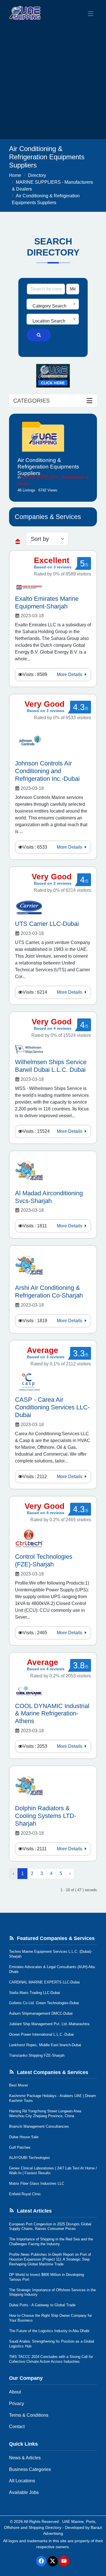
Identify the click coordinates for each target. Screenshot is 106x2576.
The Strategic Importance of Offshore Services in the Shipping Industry (52, 2292)
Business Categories (30, 2469)
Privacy (17, 2404)
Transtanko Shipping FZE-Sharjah (37, 2055)
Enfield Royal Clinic (25, 2194)
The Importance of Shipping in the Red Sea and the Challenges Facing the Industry (51, 2242)
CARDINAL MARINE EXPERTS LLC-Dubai (44, 1982)
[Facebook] (41, 2561)
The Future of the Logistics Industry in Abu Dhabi (49, 2331)
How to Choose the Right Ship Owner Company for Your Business (50, 2318)
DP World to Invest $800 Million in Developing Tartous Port (46, 2277)
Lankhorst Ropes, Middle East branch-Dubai (45, 2045)
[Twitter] (53, 2561)
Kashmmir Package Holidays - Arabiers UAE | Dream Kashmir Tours (52, 2098)
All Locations (22, 2481)
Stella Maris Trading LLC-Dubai (34, 1993)
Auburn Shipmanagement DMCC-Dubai (41, 2013)
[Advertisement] (53, 83)
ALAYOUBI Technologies (30, 2158)
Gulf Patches (20, 2147)
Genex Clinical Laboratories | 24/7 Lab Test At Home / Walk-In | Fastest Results (53, 2171)
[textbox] (53, 306)
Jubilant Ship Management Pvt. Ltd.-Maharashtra (49, 2024)
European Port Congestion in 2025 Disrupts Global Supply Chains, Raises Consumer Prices (50, 2226)
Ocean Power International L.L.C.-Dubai (41, 2034)
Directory (37, 175)
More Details (70, 674)
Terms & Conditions (29, 2415)
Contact (17, 2427)
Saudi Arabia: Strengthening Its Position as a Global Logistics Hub (52, 2344)
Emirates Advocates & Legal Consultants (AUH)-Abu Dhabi (52, 1969)
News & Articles (25, 2458)
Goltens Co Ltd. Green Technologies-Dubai (44, 2003)
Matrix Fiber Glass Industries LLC (37, 2183)
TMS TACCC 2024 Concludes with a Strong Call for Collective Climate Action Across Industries (51, 2359)
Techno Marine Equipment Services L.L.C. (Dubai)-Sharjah (51, 1954)
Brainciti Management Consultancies (39, 2126)
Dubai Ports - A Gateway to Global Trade (42, 2305)
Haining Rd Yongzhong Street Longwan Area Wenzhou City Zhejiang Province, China (45, 2113)
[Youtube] (64, 2561)
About (15, 2392)
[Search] (39, 335)
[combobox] (53, 304)
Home (15, 175)
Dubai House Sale (24, 2137)
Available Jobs (24, 2492)
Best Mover (19, 2085)
